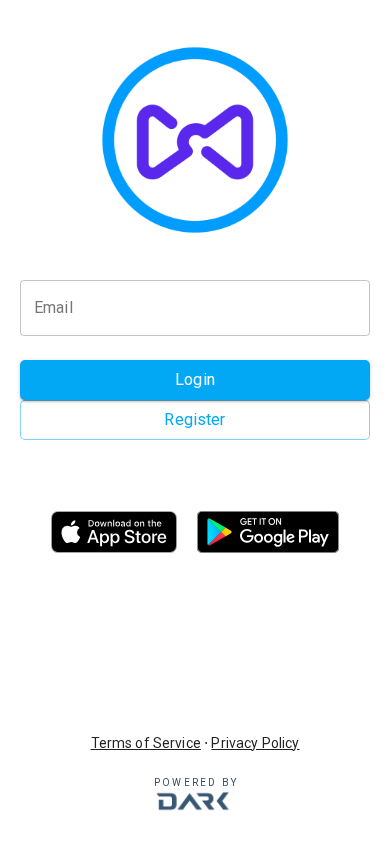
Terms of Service (146, 743)
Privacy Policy (255, 743)
